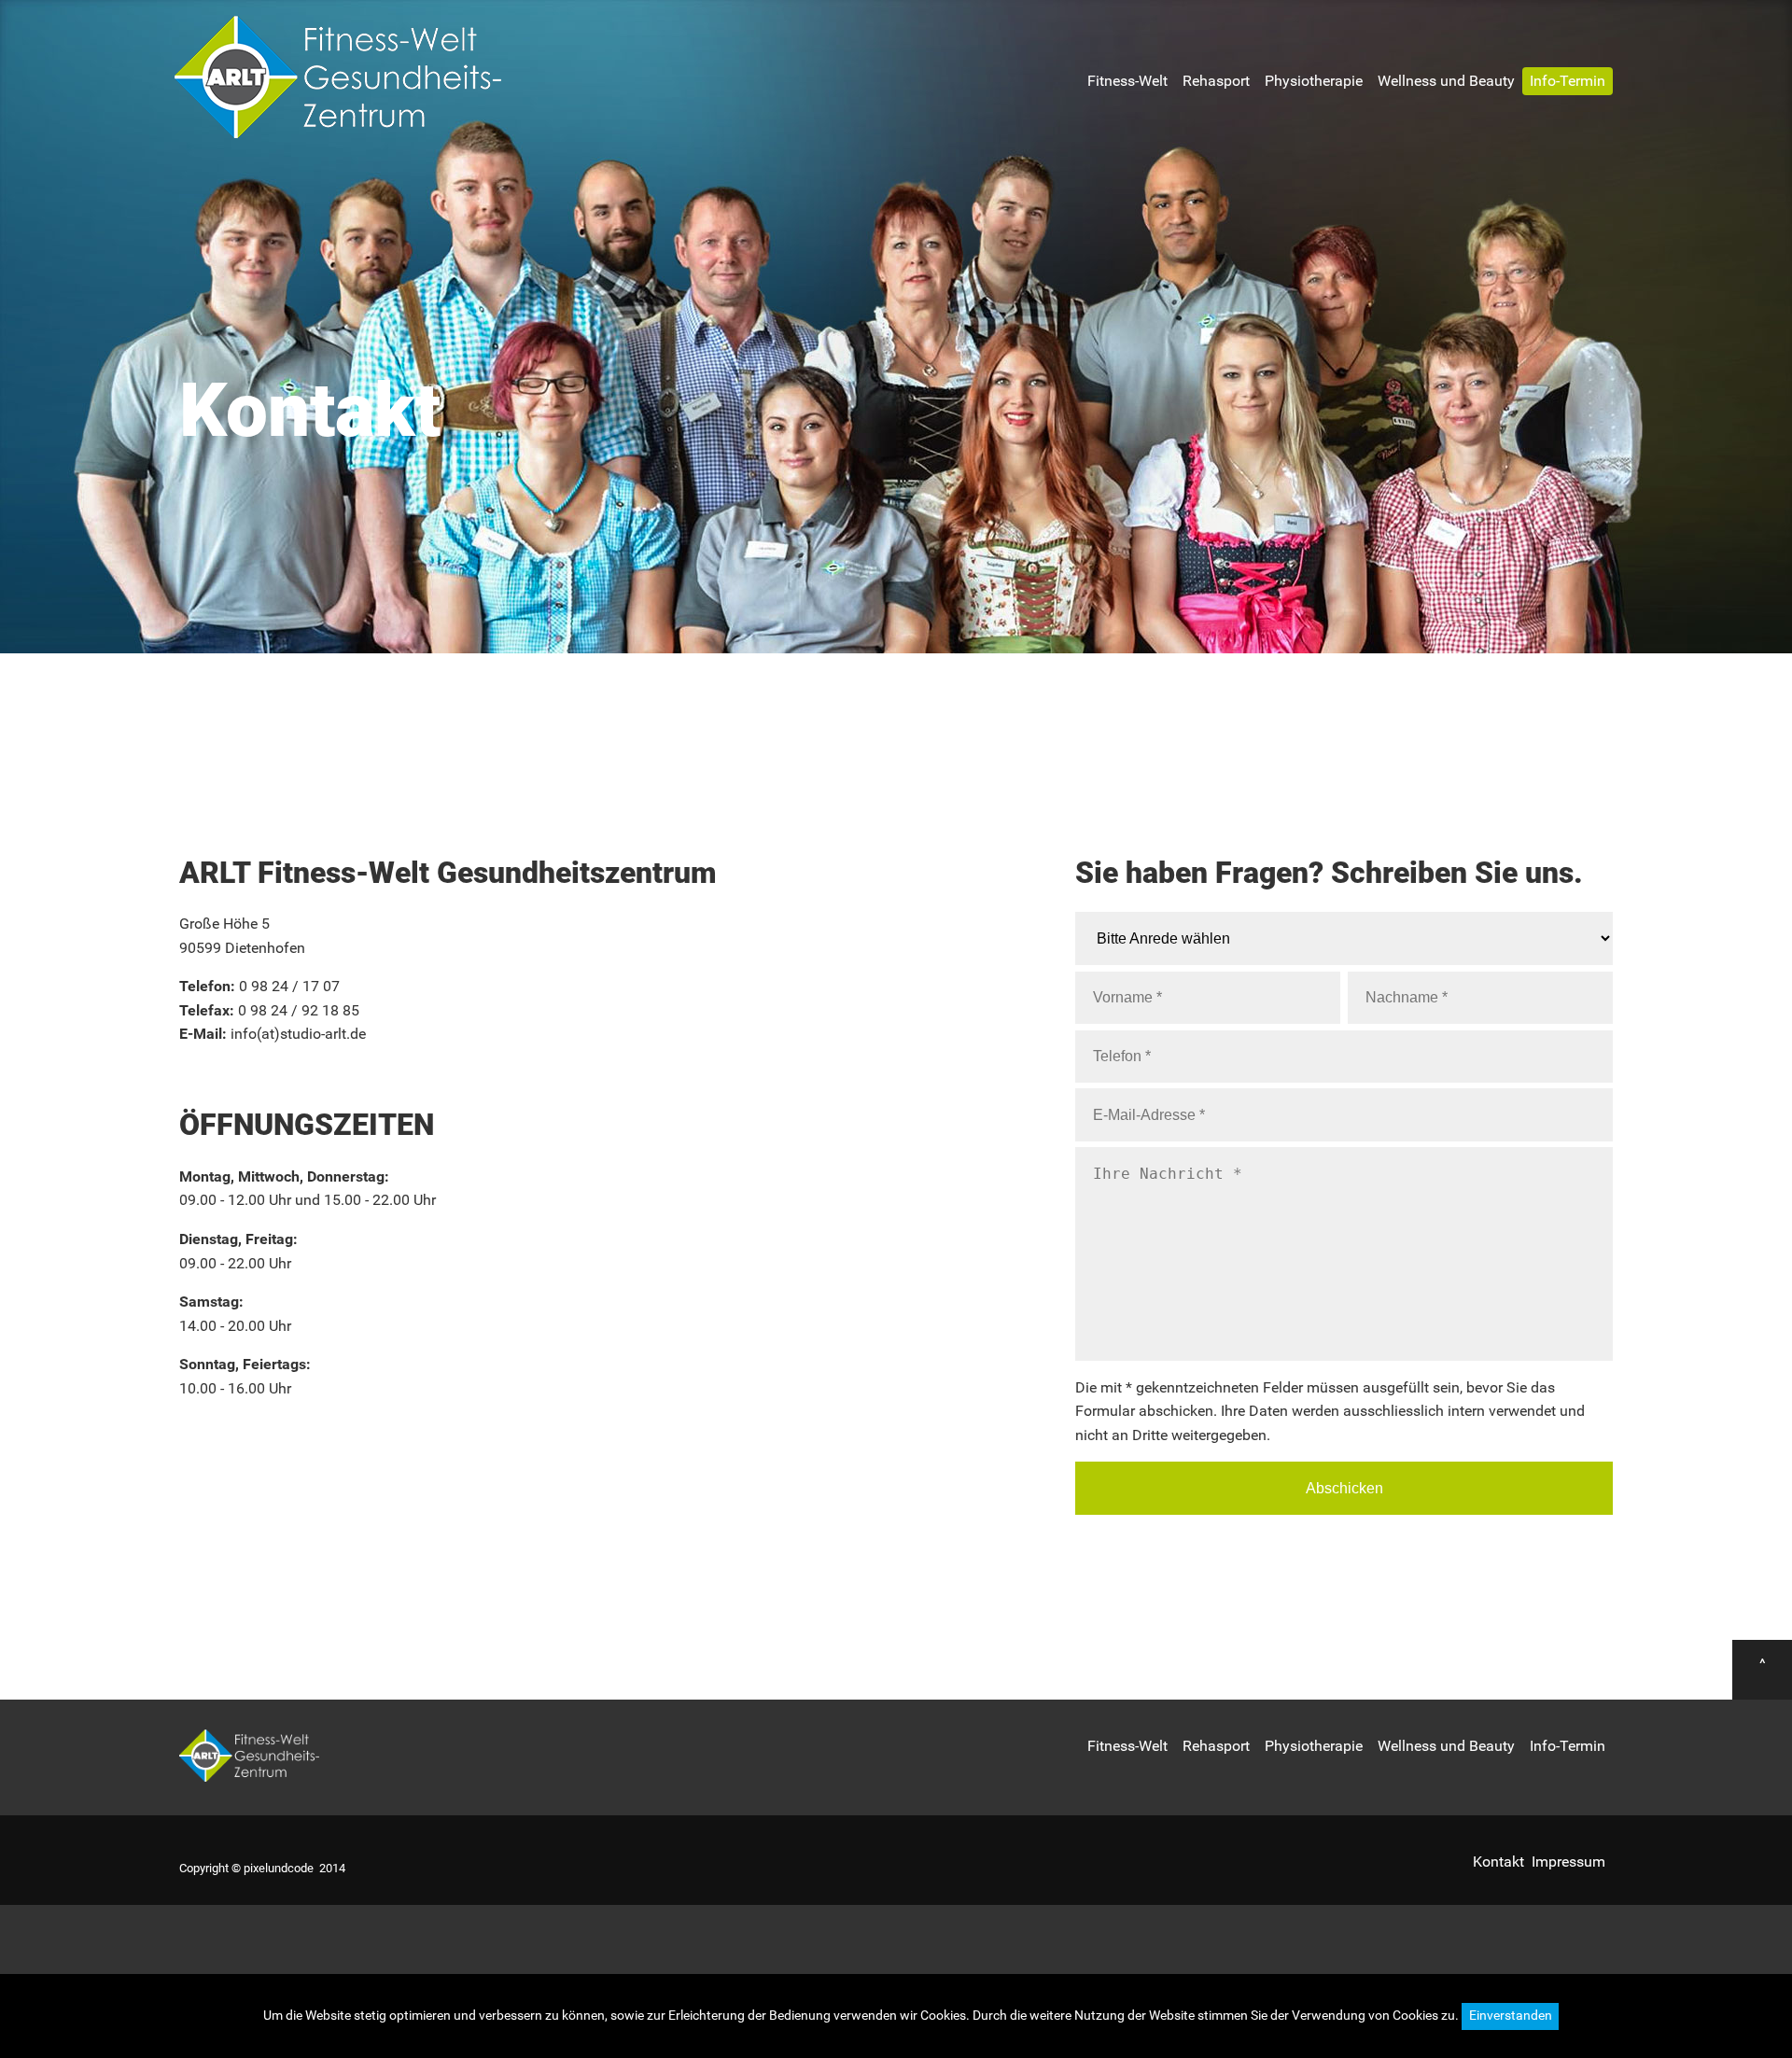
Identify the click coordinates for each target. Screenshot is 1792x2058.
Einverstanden (1511, 2016)
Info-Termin (1568, 81)
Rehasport (1216, 81)
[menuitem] (1127, 81)
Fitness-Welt (1127, 81)
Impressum (1568, 1862)
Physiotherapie (1314, 81)
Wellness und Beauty (1446, 81)
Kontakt (1498, 1862)
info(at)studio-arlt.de (298, 1034)
